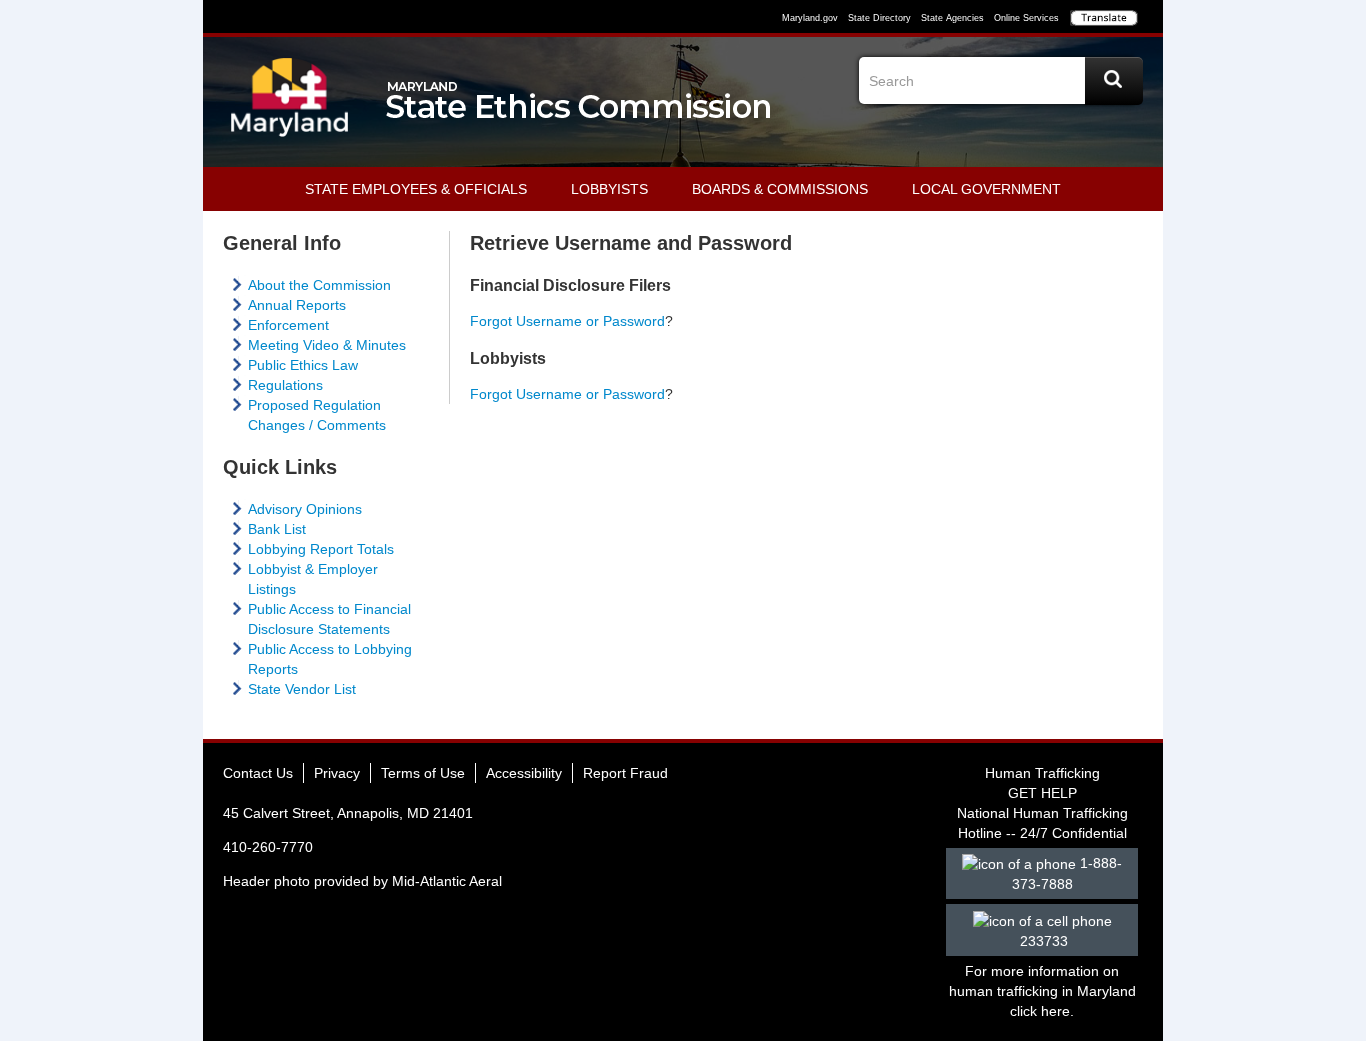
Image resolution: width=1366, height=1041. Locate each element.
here (1055, 1011)
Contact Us (258, 773)
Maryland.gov (810, 18)
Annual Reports (297, 305)
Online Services (1026, 18)
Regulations (285, 385)
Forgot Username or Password (567, 321)
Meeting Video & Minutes (327, 345)
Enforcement (288, 325)
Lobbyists (609, 189)
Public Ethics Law (303, 365)
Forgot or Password (567, 394)
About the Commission (319, 285)
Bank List (277, 529)
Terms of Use (423, 773)
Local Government (986, 189)
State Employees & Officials (416, 189)
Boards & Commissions (780, 189)
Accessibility (524, 773)
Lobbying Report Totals (321, 549)
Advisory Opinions (305, 509)
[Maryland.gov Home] (290, 107)
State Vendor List (302, 689)
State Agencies (952, 18)
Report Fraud (625, 773)
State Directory (879, 18)
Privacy (337, 773)
